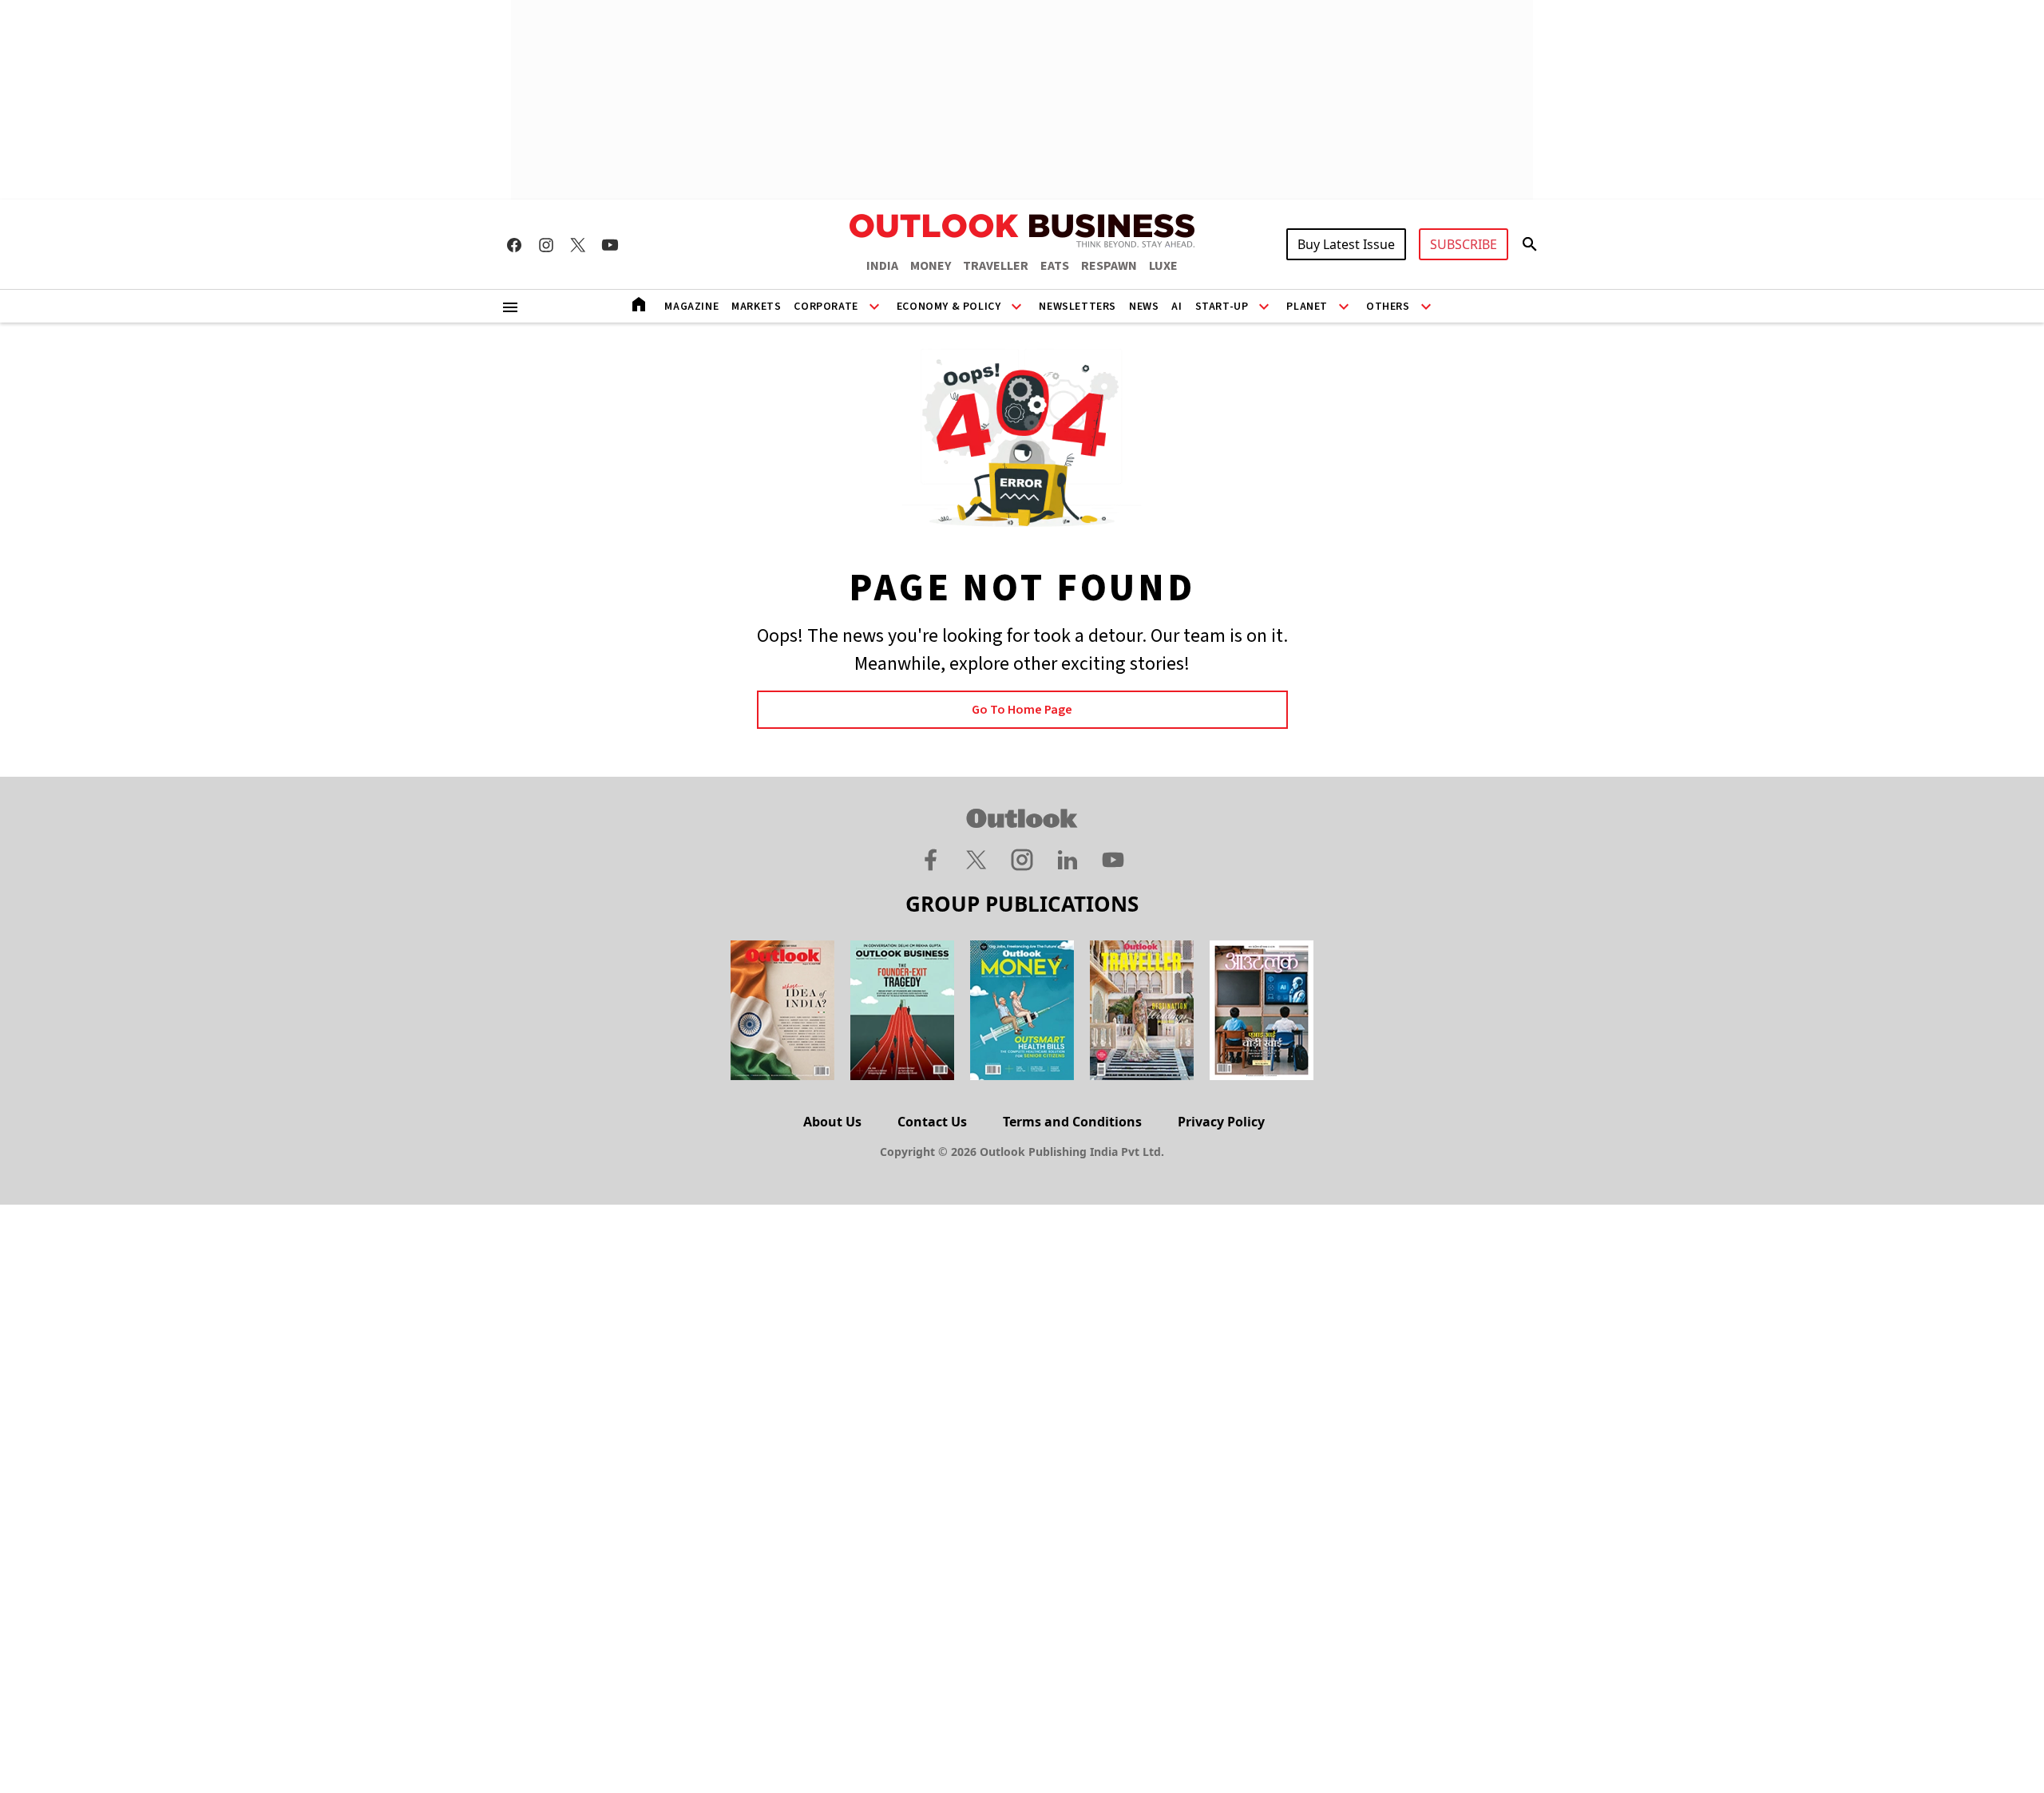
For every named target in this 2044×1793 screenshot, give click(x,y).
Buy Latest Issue (1346, 244)
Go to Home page (1022, 710)
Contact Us (932, 1122)
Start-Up (1222, 307)
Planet (1307, 307)
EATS (1055, 266)
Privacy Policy (1221, 1122)
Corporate (826, 307)
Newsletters (1077, 307)
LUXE (1163, 266)
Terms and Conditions (1072, 1122)
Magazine (691, 307)
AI (1176, 307)
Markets (756, 307)
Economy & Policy (949, 307)
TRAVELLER (996, 266)
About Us (832, 1122)
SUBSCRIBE (1464, 244)
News (1144, 307)
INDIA (882, 266)
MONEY (931, 266)
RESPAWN (1109, 266)
